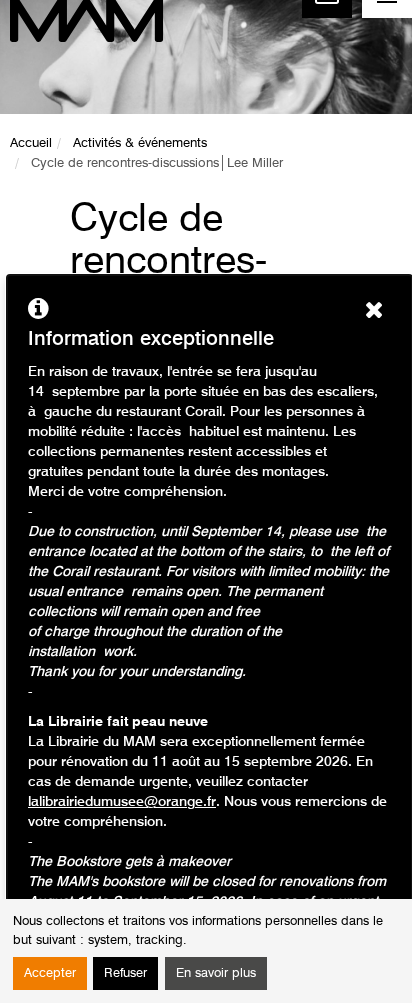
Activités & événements (140, 143)
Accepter (50, 973)
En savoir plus (216, 973)
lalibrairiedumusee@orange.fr (122, 802)
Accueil (31, 143)
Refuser (125, 973)
